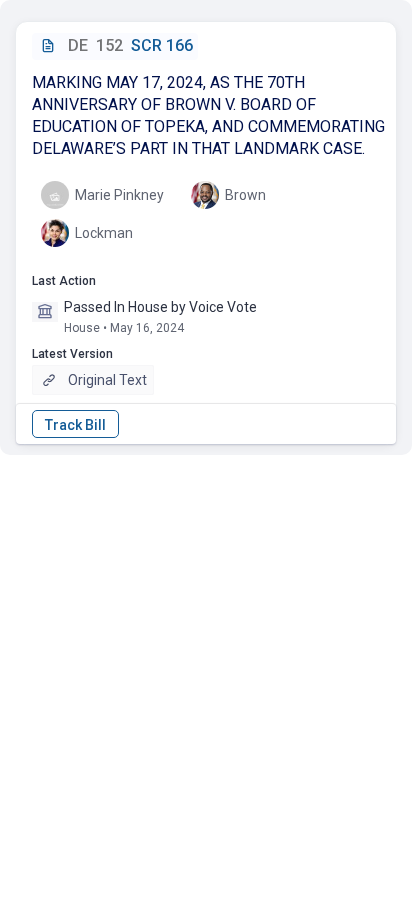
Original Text (107, 380)
